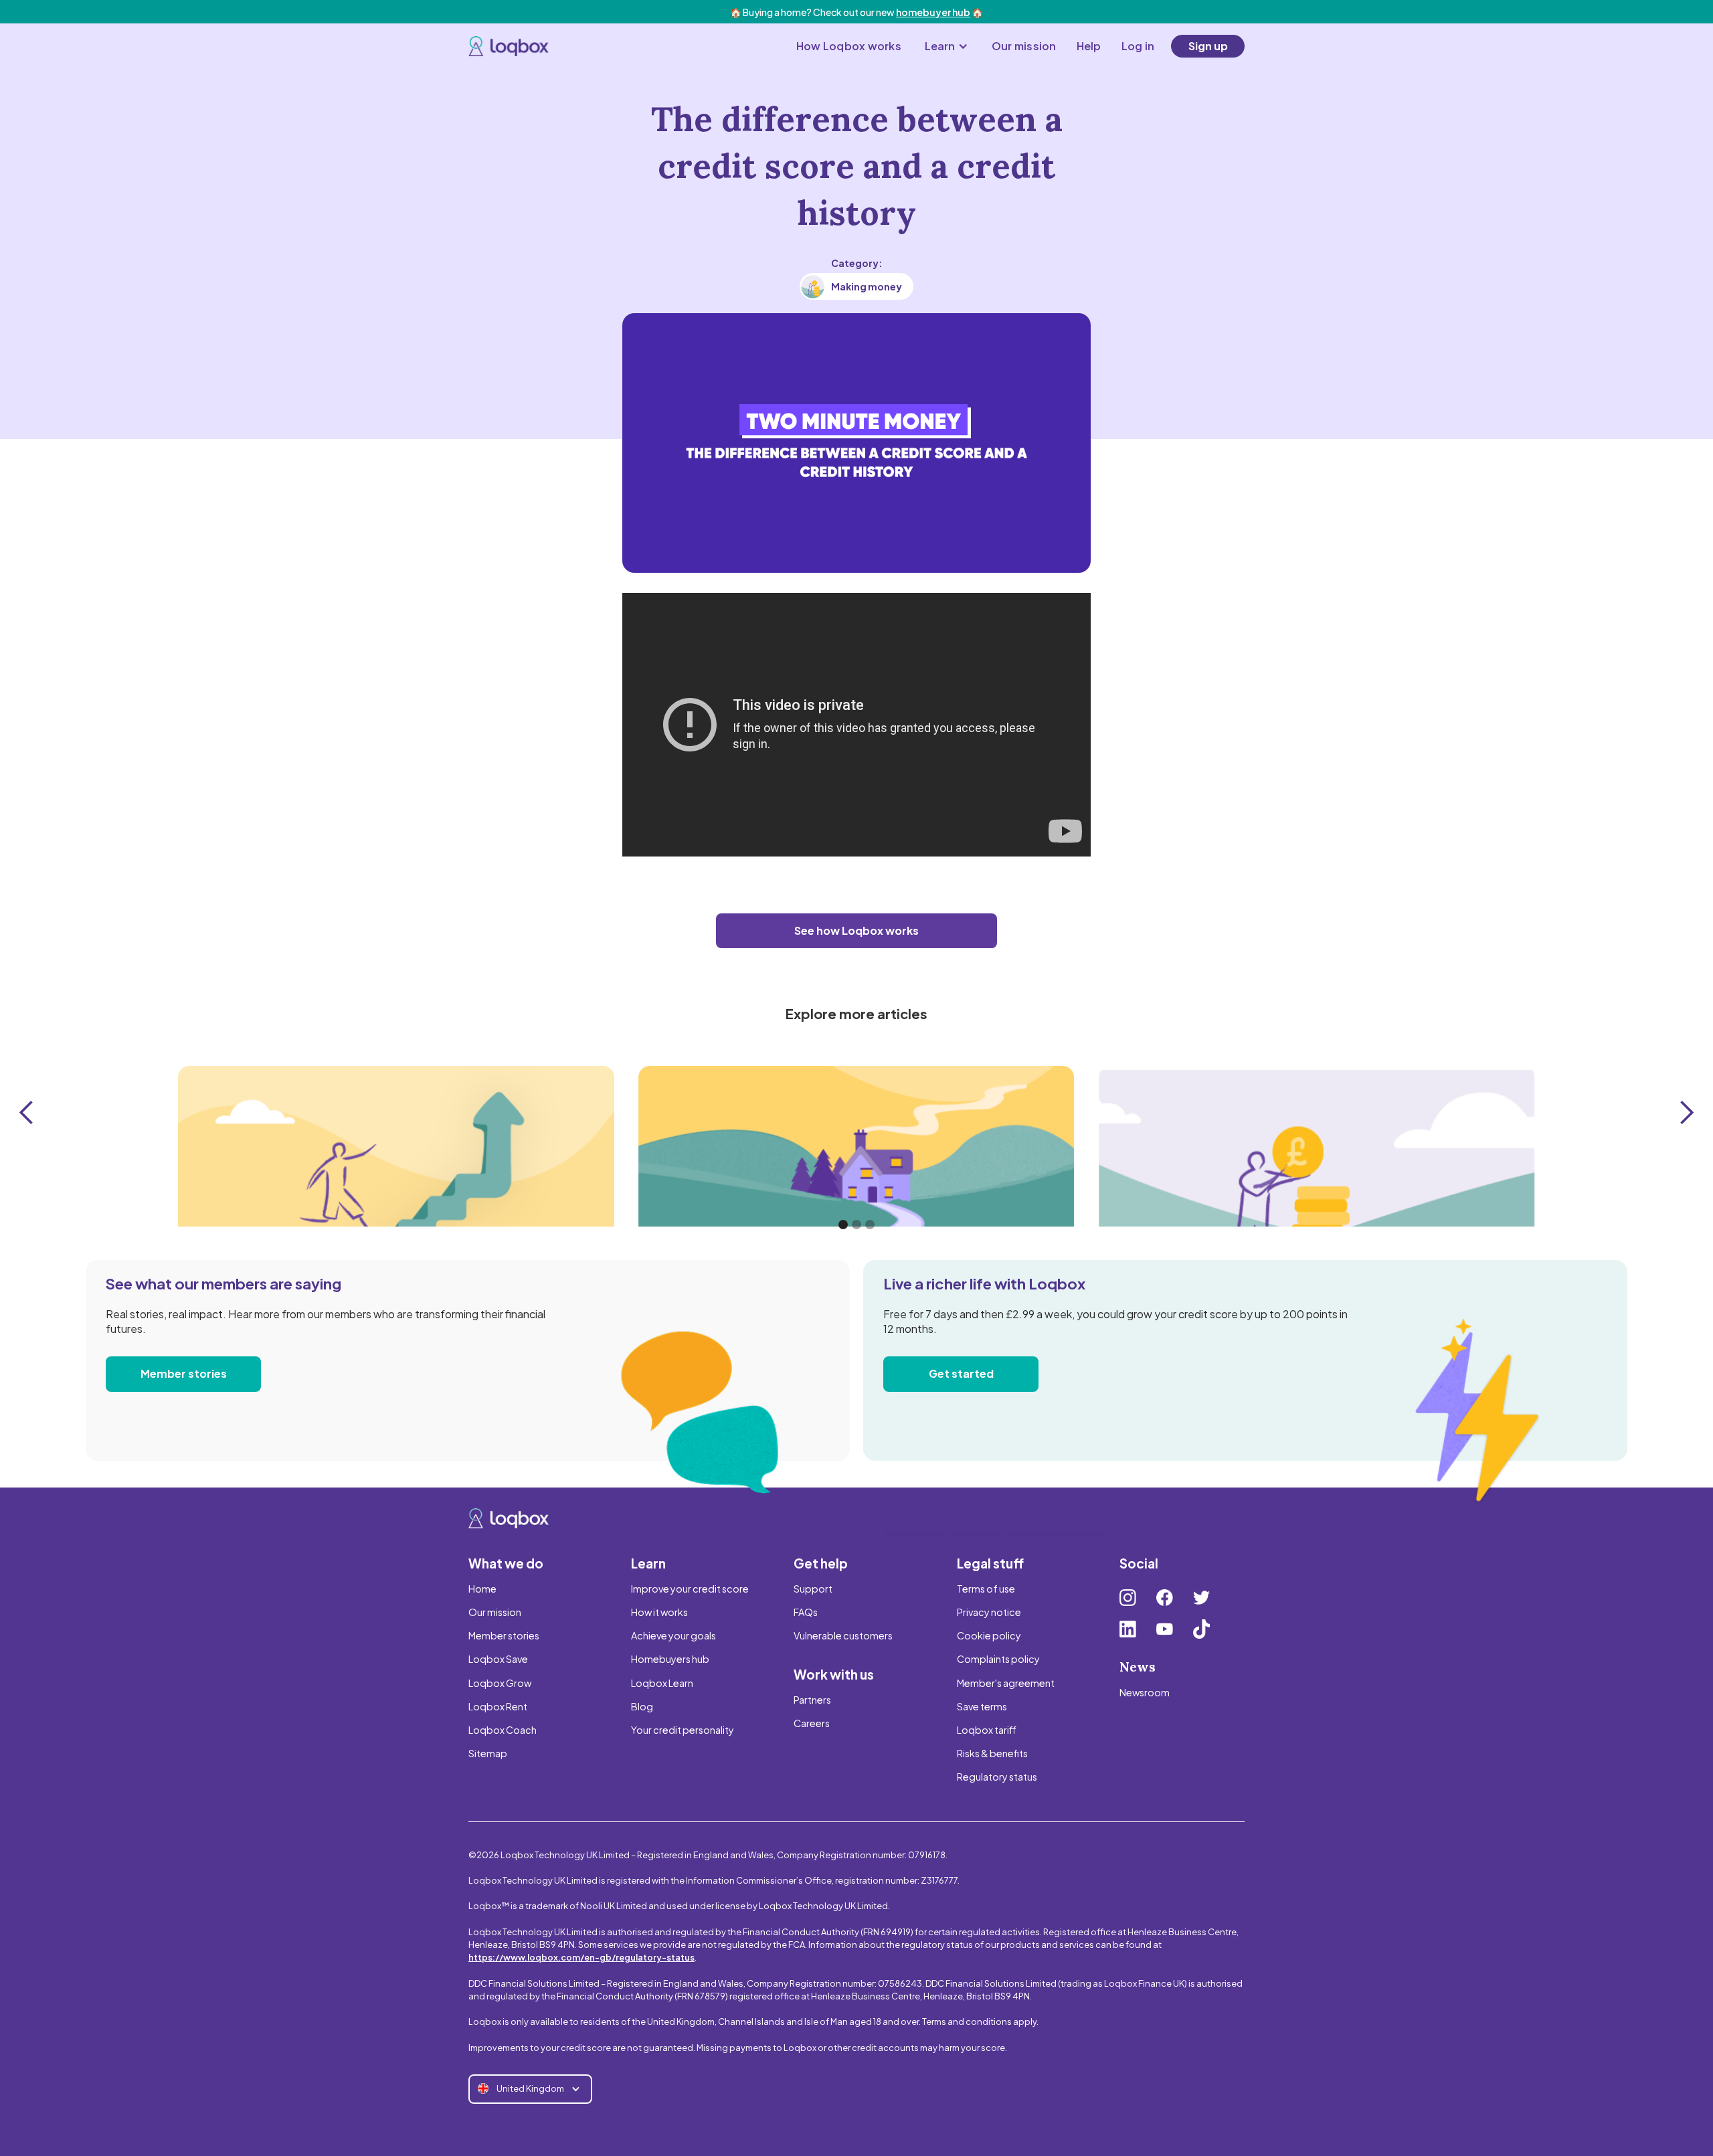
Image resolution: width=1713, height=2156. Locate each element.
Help (1089, 46)
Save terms (982, 1706)
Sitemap (488, 1753)
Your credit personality (683, 1730)
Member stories (184, 1373)
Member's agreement (1006, 1683)
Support (813, 1589)
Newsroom (1145, 1692)
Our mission (1024, 46)
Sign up (1208, 46)
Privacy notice (989, 1612)
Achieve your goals (673, 1635)
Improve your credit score (690, 1589)
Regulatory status (997, 1777)
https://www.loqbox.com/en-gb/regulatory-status (581, 1957)
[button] (946, 46)
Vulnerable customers (843, 1635)
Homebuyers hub (670, 1659)
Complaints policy (998, 1659)
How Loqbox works (849, 46)
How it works (659, 1612)
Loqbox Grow (500, 1683)
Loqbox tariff (987, 1730)
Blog (642, 1706)
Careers (812, 1723)
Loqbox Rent (498, 1706)
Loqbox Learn (662, 1683)
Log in (1138, 46)
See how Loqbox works (856, 930)
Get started (961, 1373)
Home (482, 1589)
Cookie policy (989, 1635)
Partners (812, 1700)
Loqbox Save (498, 1659)
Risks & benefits (992, 1753)
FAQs (806, 1612)
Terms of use (986, 1589)
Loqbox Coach (503, 1730)
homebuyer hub (933, 12)
